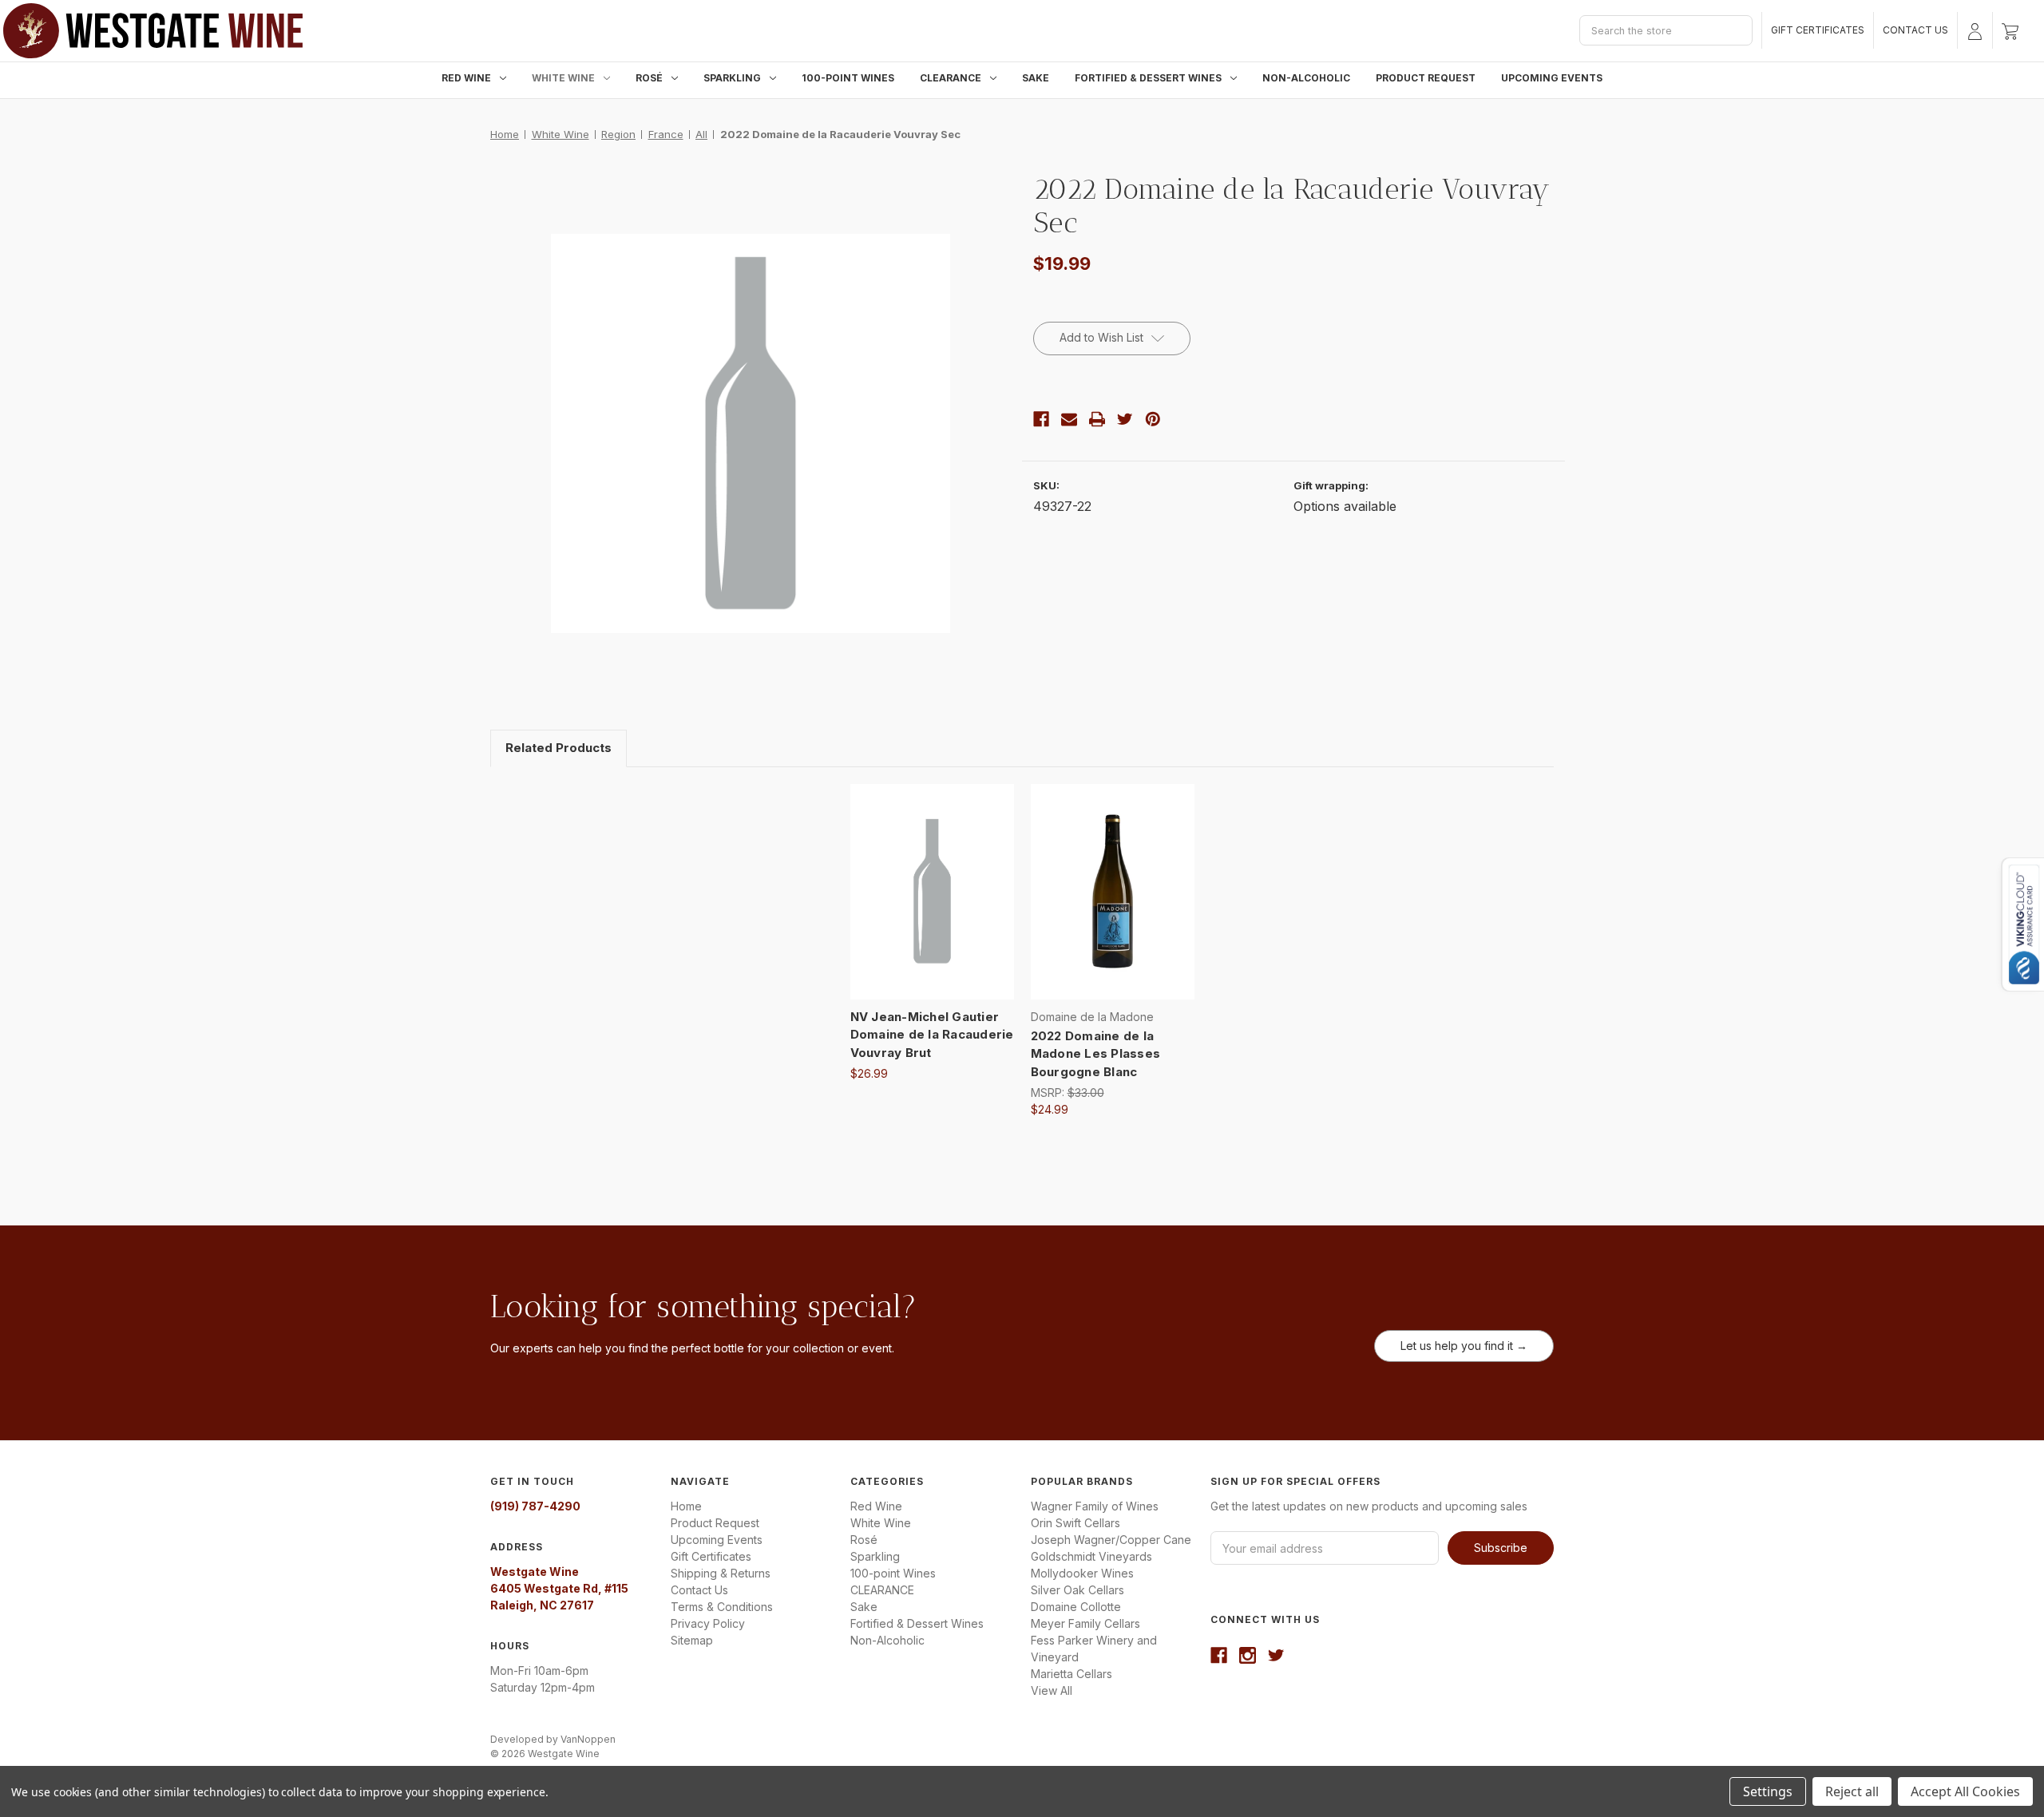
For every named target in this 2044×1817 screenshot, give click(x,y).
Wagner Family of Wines (1095, 1506)
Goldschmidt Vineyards (1091, 1556)
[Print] (1097, 419)
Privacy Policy (708, 1623)
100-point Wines (848, 78)
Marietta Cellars (1072, 1674)
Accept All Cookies (1965, 1791)
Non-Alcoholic (1306, 78)
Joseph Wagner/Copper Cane (1111, 1540)
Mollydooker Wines (1082, 1573)
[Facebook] (1041, 419)
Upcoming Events (1552, 78)
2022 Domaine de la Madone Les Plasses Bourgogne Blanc (1096, 1054)
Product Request (1426, 78)
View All (1052, 1690)
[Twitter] (1125, 419)
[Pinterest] (1153, 419)
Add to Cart (932, 905)
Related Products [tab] (559, 748)
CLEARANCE (951, 78)
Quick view (931, 877)
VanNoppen (588, 1739)
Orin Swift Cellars (1075, 1523)
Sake (1036, 78)
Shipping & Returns (721, 1573)
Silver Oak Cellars (1077, 1590)
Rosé (649, 78)
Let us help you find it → (1464, 1346)
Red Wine (466, 78)
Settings (1768, 1791)
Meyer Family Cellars (1085, 1623)
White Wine (563, 78)
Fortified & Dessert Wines (1148, 78)
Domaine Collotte (1076, 1607)
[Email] (1069, 419)
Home (686, 1506)
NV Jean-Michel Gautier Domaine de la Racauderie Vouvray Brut (932, 1035)
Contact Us (1915, 30)
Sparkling (732, 78)
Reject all (1852, 1791)
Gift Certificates (1818, 30)
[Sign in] (1975, 30)
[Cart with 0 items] (2010, 30)
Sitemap (692, 1640)
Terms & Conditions (722, 1607)
